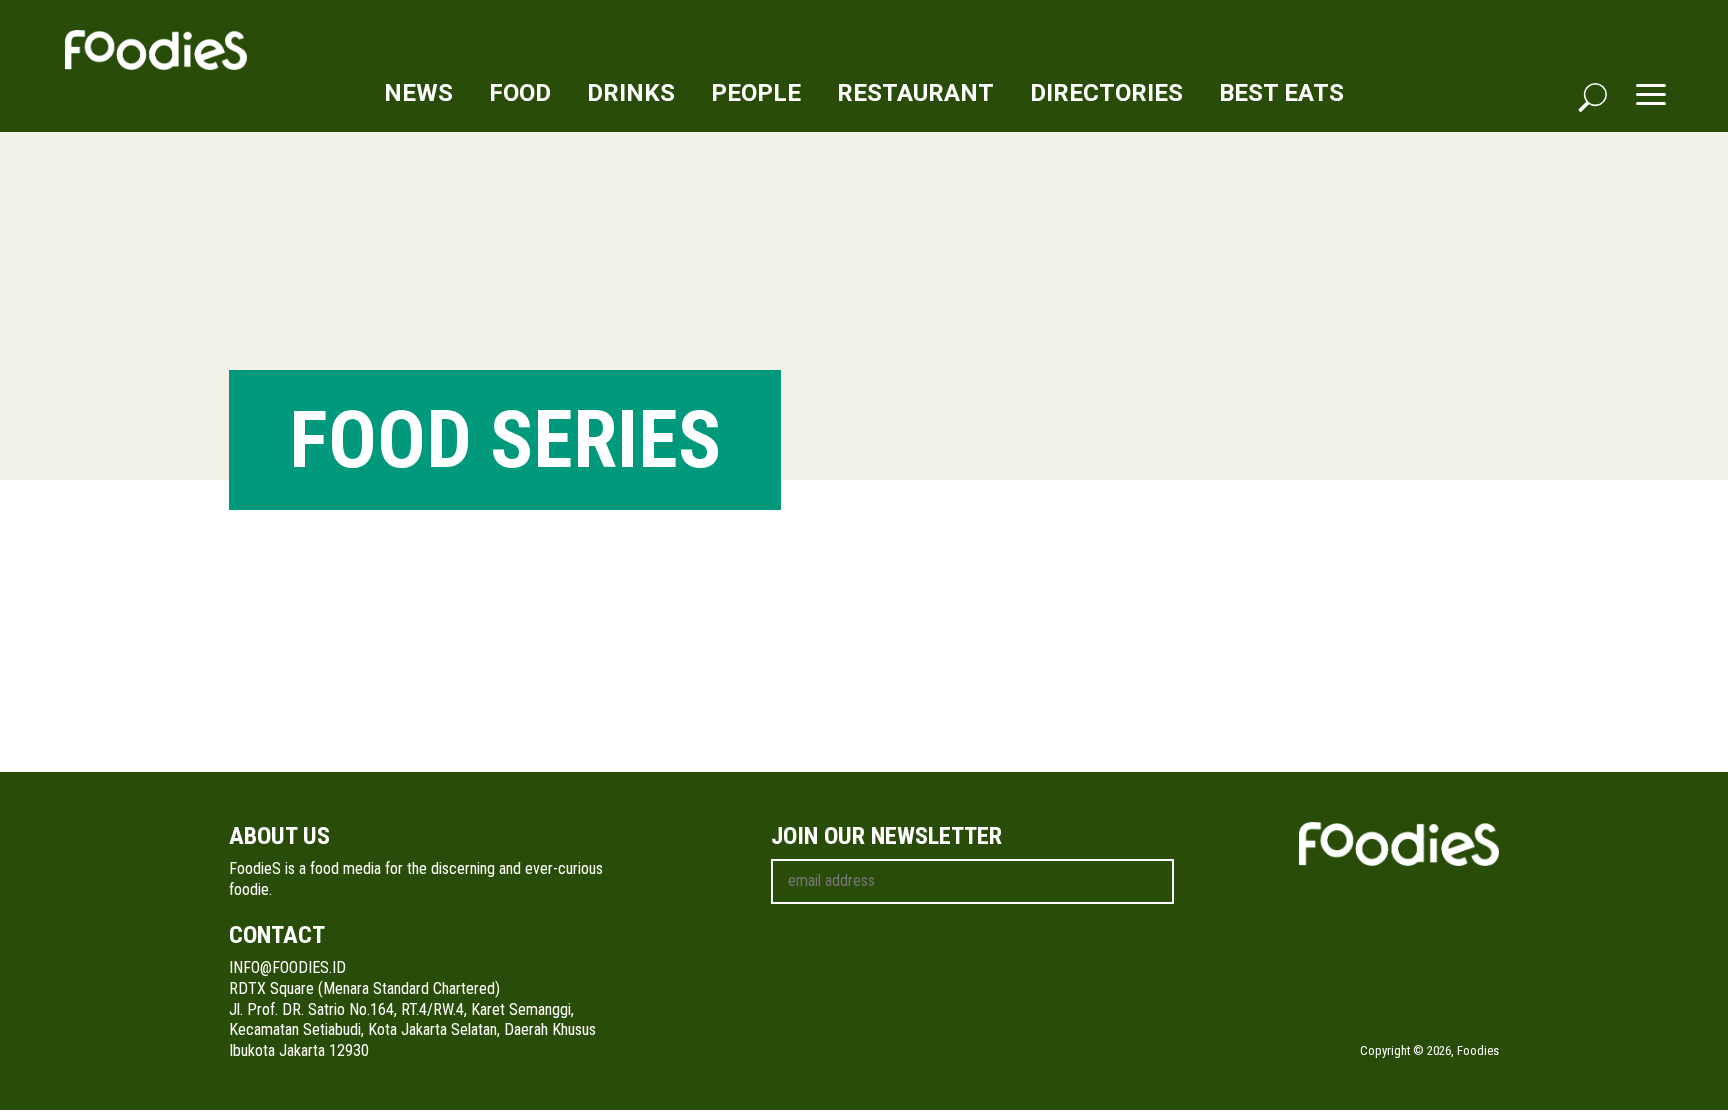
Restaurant (915, 93)
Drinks (631, 93)
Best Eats (1281, 93)
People (756, 93)
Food (520, 93)
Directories (1106, 93)
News (418, 93)
